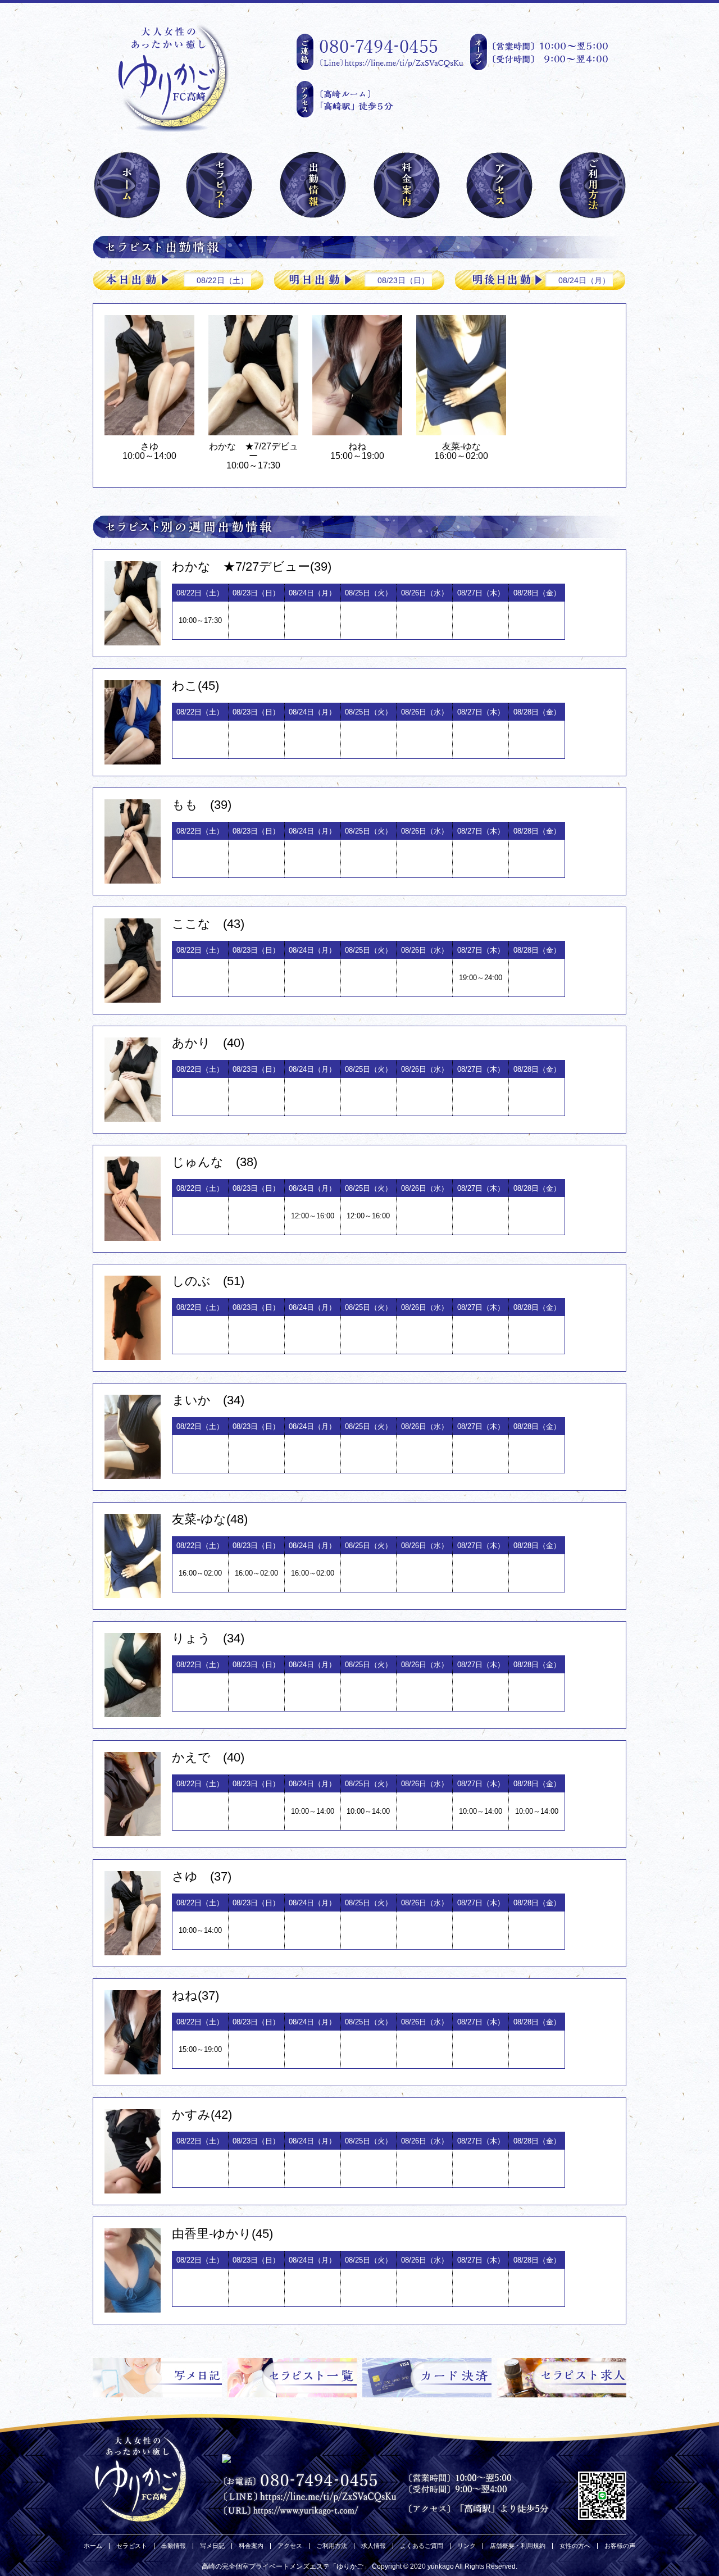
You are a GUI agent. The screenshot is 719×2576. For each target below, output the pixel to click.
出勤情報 (174, 2546)
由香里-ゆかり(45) (222, 2234)
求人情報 (374, 2546)
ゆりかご (350, 2566)
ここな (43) (208, 924)
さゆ (154, 446)
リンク (467, 2546)
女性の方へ (575, 2546)
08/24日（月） (584, 280)
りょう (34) (208, 1638)
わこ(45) (195, 686)
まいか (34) (208, 1400)
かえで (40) (208, 1757)
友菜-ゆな (461, 446)
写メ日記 (212, 2546)
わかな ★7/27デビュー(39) (252, 566)
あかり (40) (208, 1043)
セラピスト (132, 2546)
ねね (357, 446)
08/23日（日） (403, 280)
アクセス (290, 2546)
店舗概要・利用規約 (518, 2546)
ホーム (93, 2546)
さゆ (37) (202, 1876)
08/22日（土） (222, 280)
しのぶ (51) (208, 1281)
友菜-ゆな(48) (210, 1519)
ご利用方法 (332, 2546)
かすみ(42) (202, 2115)
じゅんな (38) (215, 1162)
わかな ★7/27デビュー (254, 451)
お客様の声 (620, 2546)
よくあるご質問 (422, 2546)
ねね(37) (195, 1995)
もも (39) (202, 805)
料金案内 (251, 2546)
